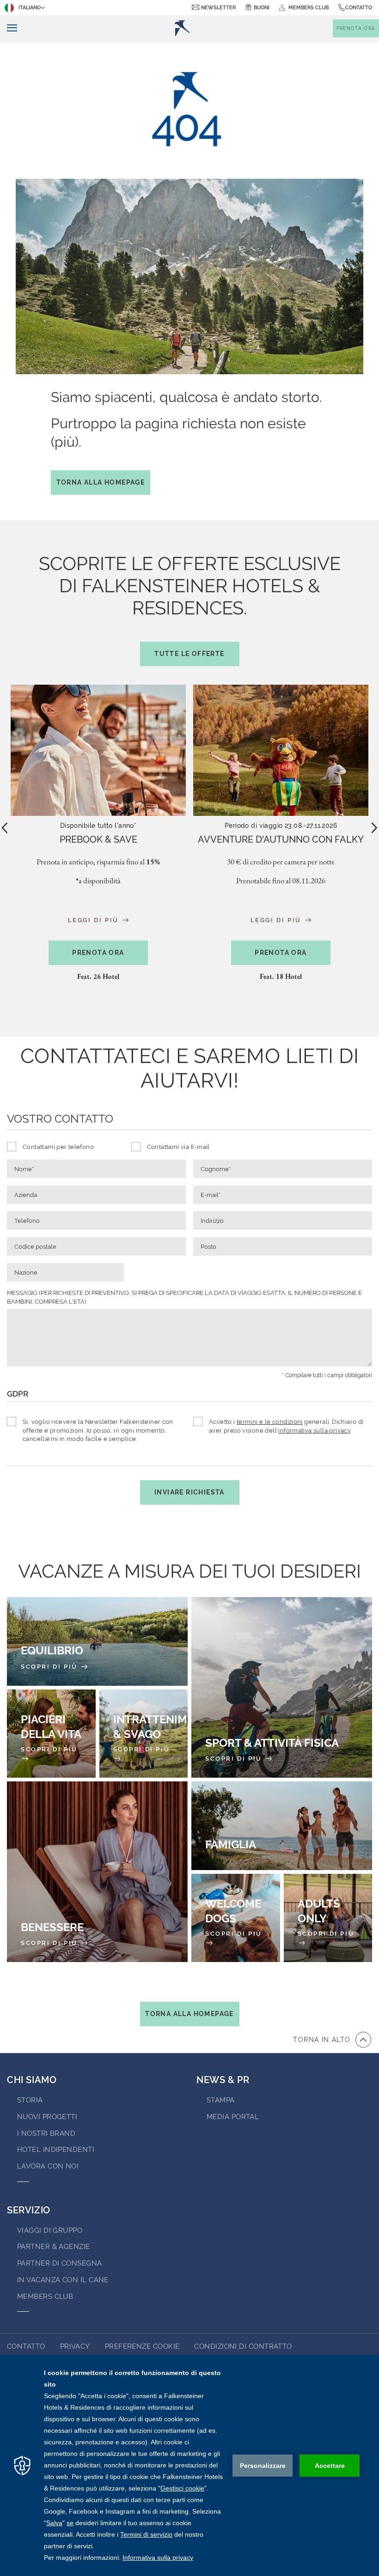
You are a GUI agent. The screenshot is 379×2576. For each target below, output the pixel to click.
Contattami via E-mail (178, 1147)
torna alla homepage (189, 2014)
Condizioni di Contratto (243, 2346)
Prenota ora (98, 953)
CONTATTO (26, 2346)
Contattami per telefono (58, 1147)
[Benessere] (97, 1872)
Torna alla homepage (101, 482)
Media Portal (233, 2117)
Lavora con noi (48, 2166)
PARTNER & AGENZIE (54, 2247)
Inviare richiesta (189, 1492)
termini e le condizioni (270, 1422)
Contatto (359, 8)
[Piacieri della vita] (51, 1734)
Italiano (30, 8)
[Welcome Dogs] (236, 1918)
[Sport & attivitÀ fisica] (282, 1687)
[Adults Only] (328, 1918)
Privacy (75, 2346)
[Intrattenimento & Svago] (144, 1734)
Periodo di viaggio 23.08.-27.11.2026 (281, 826)
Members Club (45, 2297)
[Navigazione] (9, 28)
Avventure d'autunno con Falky (281, 839)
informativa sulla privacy (314, 1431)
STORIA (30, 2100)
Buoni (262, 8)
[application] (189, 2465)
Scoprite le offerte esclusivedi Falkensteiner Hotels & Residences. (190, 605)
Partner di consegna (60, 2263)
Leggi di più (95, 920)
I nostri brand (46, 2133)
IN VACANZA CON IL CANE (63, 2280)
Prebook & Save (98, 839)
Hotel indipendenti (56, 2150)
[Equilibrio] (97, 1641)
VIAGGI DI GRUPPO (50, 2230)
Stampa (221, 2100)
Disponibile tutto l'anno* (98, 826)
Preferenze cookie (142, 2346)
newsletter (218, 8)
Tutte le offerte (189, 654)
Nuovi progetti (47, 2117)
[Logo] (182, 28)
